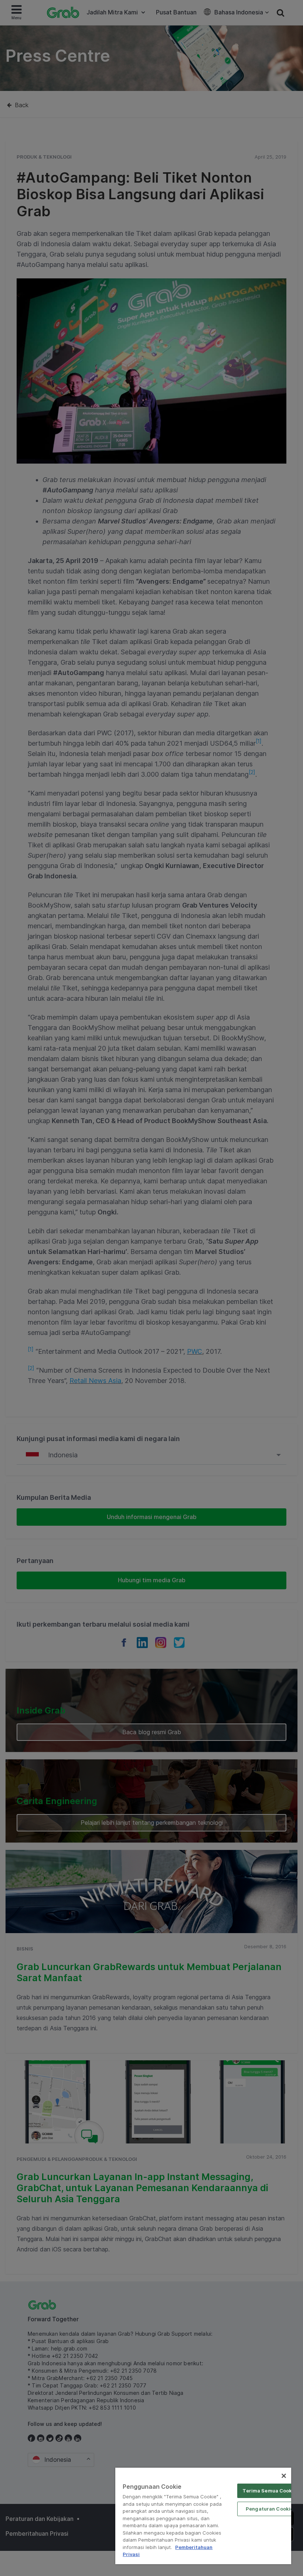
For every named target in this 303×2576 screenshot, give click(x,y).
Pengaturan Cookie (270, 2509)
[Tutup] (284, 2476)
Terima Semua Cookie (269, 2491)
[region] (203, 2516)
